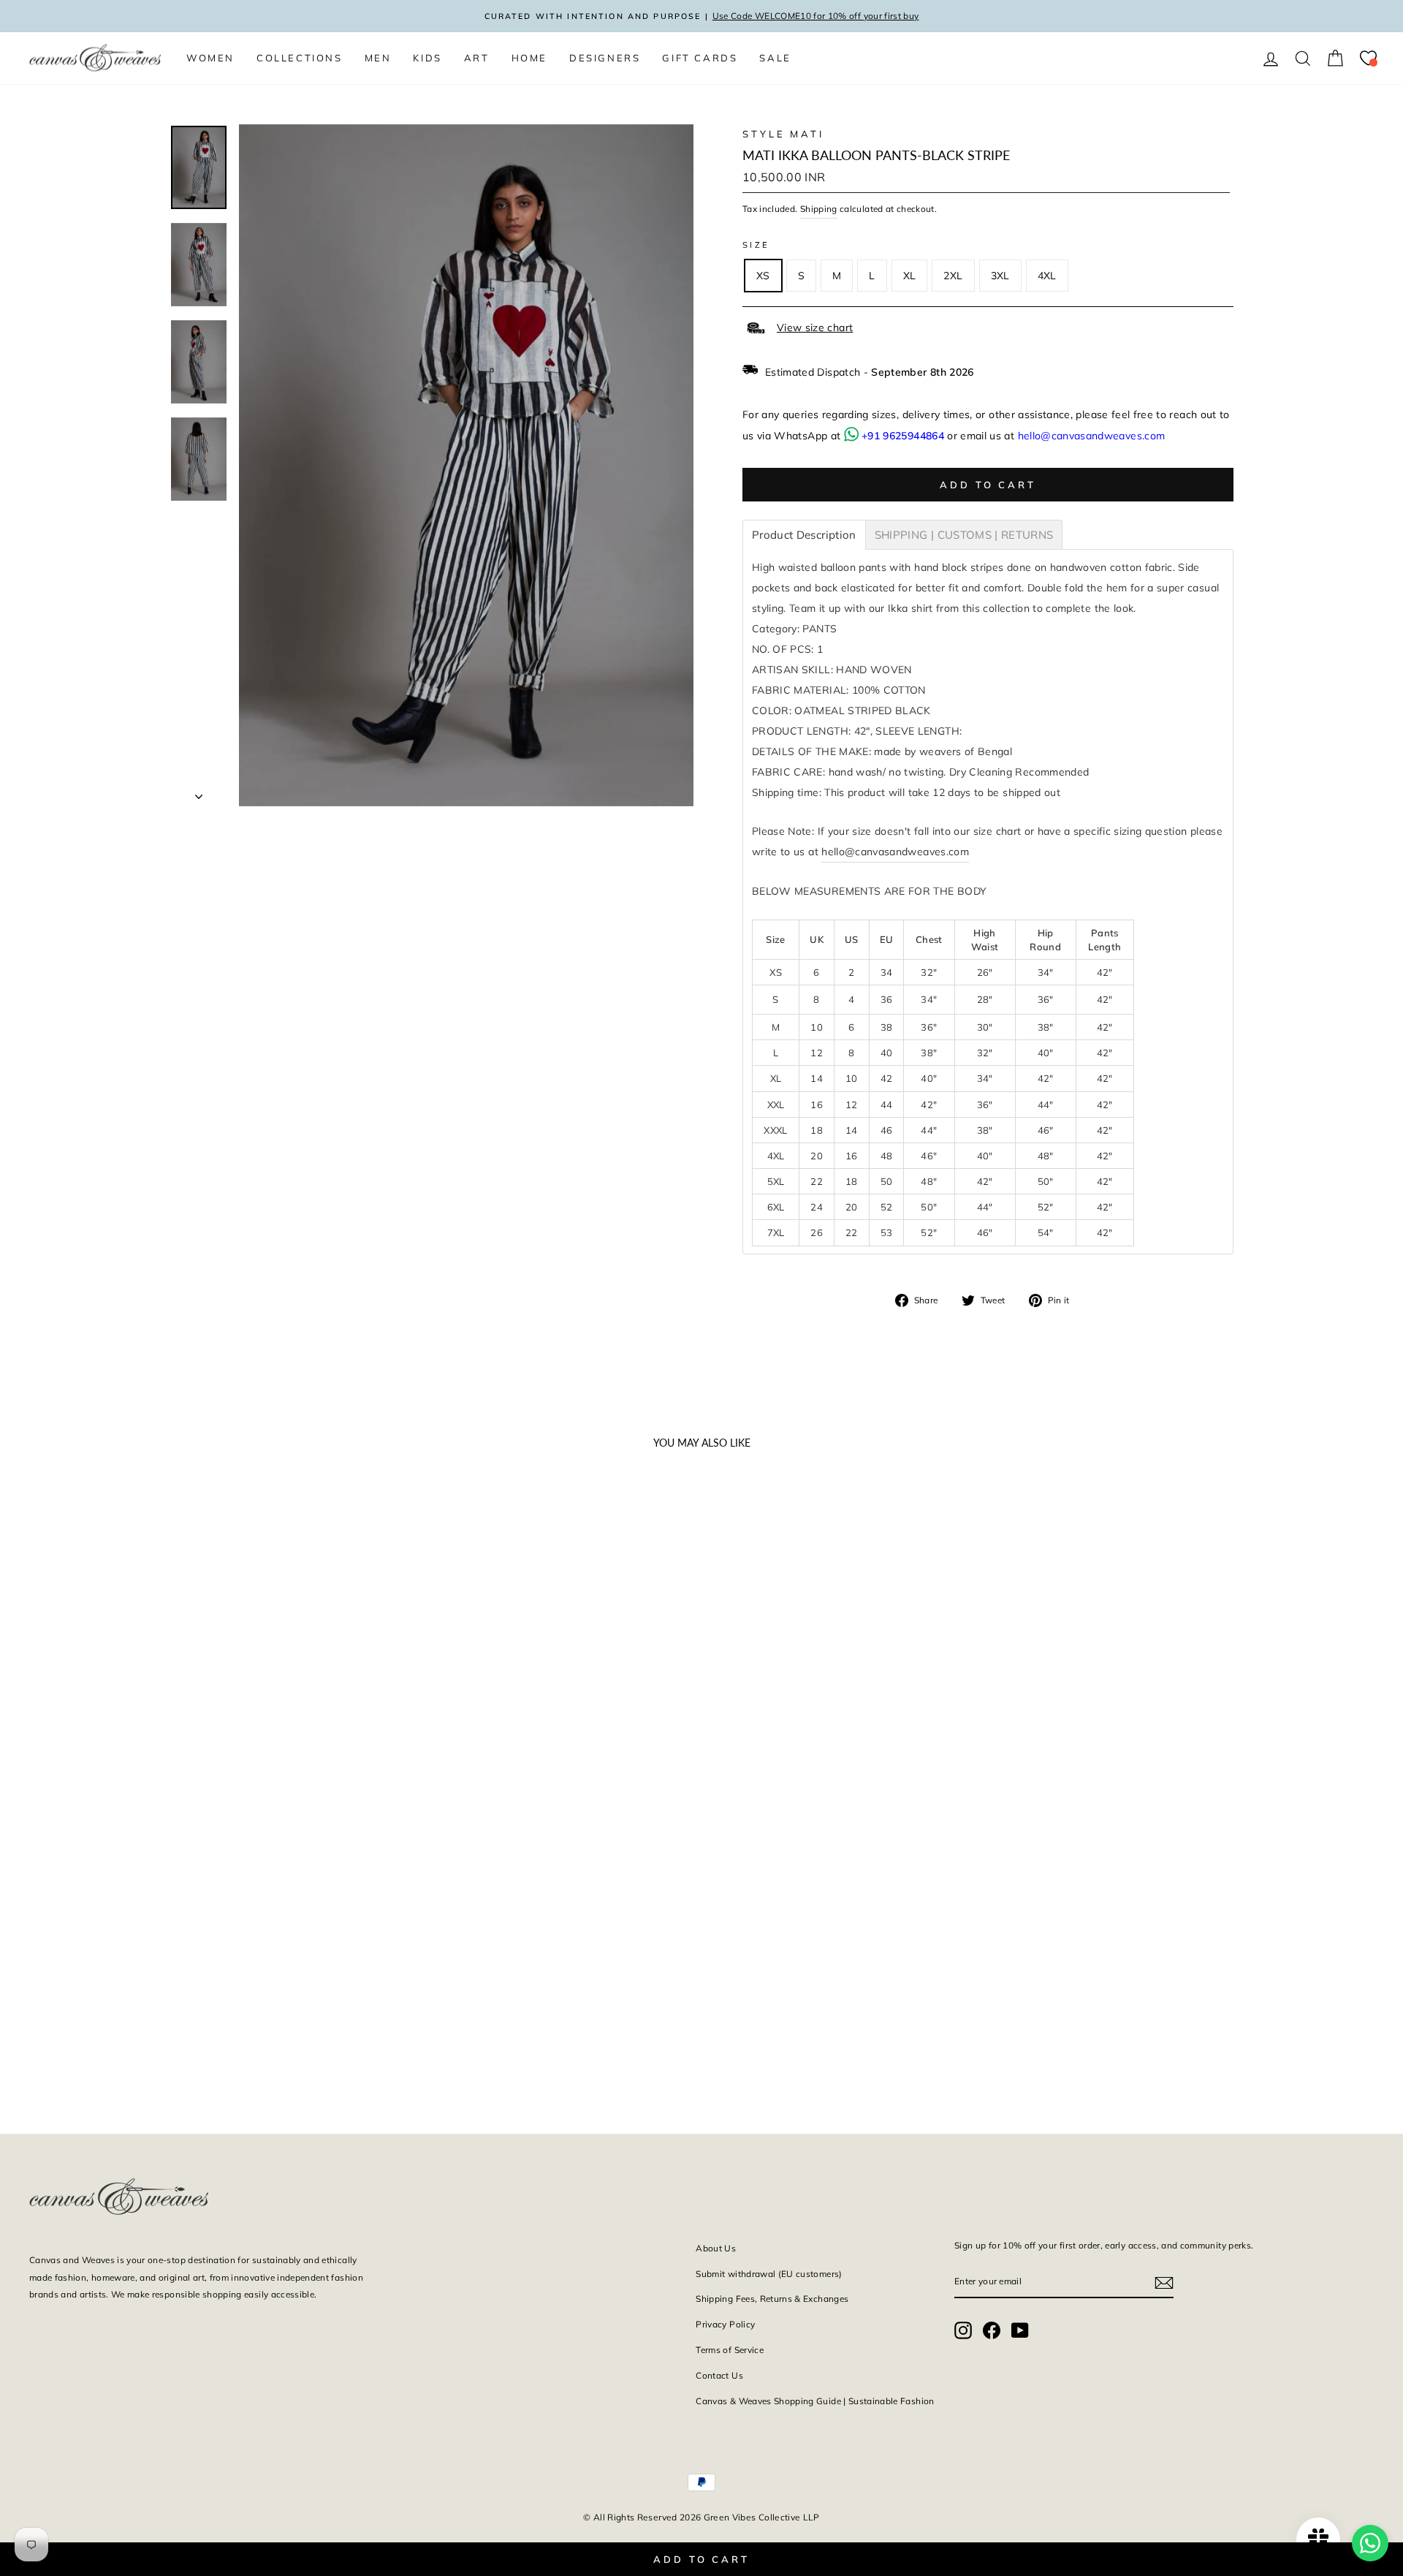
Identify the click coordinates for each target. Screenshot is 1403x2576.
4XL (1047, 276)
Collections (300, 58)
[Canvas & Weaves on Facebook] (992, 2329)
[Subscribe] (1164, 2282)
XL (910, 276)
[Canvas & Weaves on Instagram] (963, 2329)
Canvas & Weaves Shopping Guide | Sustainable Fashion (815, 2401)
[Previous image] (47, 1728)
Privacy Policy (725, 2324)
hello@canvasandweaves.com (1092, 436)
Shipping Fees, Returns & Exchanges (772, 2299)
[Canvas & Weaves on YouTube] (1020, 2329)
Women (210, 58)
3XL (1000, 276)
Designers (605, 58)
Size (756, 245)
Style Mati (783, 134)
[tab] (804, 535)
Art (477, 58)
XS (763, 276)
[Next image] (336, 1728)
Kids (427, 58)
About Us (716, 2248)
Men (378, 58)
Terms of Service (730, 2350)
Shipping (819, 209)
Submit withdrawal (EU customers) (769, 2274)
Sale (775, 58)
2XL (953, 276)
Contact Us (719, 2375)
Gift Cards (700, 58)
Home (529, 58)
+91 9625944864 (903, 436)
